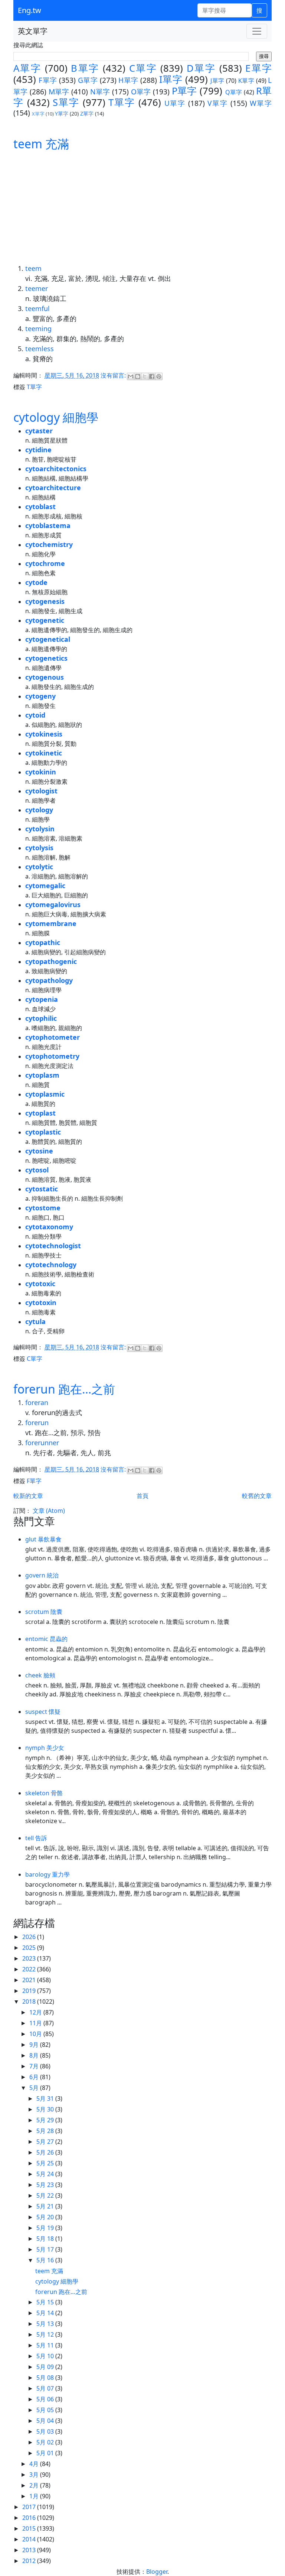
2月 (35, 2485)
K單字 (246, 81)
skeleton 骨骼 (44, 1793)
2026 (30, 1937)
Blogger (157, 2572)
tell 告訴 (36, 1838)
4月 (35, 2464)
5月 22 (46, 2195)
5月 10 (46, 2356)
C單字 (143, 68)
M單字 (59, 92)
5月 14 (46, 2313)
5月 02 (46, 2442)
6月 (35, 2077)
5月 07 (46, 2388)
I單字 (171, 79)
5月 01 (46, 2453)
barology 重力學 (47, 1874)
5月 (35, 2088)
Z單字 (87, 114)
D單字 (201, 68)
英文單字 (33, 31)
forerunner (42, 1443)
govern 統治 (42, 1575)
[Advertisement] (142, 208)
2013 (30, 2550)
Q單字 (234, 92)
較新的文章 (28, 1496)
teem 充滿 (41, 144)
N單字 (100, 92)
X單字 (38, 114)
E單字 (258, 68)
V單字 (218, 103)
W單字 (261, 103)
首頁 (142, 1496)
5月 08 (46, 2378)
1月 (35, 2496)
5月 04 (46, 2421)
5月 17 (46, 2249)
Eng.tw (30, 10)
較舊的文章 (257, 1496)
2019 (30, 1991)
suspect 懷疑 (43, 1712)
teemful (37, 308)
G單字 (88, 80)
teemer (37, 288)
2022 (30, 1969)
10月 (36, 2034)
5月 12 (46, 2334)
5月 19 (46, 2228)
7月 (35, 2066)
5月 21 (46, 2206)
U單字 (175, 103)
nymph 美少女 (45, 1748)
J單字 (217, 81)
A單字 (27, 68)
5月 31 (46, 2098)
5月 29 (46, 2120)
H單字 (128, 80)
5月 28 (46, 2131)
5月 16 (46, 2260)
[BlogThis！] (138, 376)
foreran (37, 1402)
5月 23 (46, 2185)
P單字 (184, 91)
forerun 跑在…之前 (64, 1389)
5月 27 (46, 2142)
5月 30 (46, 2109)
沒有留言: (114, 376)
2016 (30, 2518)
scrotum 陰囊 (44, 1612)
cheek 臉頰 (40, 1675)
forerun (37, 1423)
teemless (40, 349)
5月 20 (46, 2217)
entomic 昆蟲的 (46, 1639)
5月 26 (46, 2152)
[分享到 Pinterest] (159, 376)
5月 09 (46, 2367)
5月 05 (46, 2410)
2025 (30, 1948)
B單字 (85, 68)
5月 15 (46, 2302)
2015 (30, 2528)
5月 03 (46, 2431)
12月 (36, 2012)
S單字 (66, 102)
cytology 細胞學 (56, 417)
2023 (30, 1958)
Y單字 (62, 114)
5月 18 (46, 2239)
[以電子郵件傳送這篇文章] (131, 376)
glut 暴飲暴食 (43, 1539)
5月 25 (46, 2163)
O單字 (141, 92)
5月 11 (46, 2345)
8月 (35, 2055)
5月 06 (46, 2399)
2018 (30, 2001)
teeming (38, 329)
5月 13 (46, 2324)
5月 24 (46, 2174)
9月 (35, 2045)
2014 (30, 2539)
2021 (30, 1980)
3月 (35, 2475)
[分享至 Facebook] (152, 376)
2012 (30, 2561)
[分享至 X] (145, 376)
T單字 (122, 102)
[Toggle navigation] (257, 31)
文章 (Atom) (49, 1511)
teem (33, 268)
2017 (30, 2507)
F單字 (48, 80)
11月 (36, 2023)
